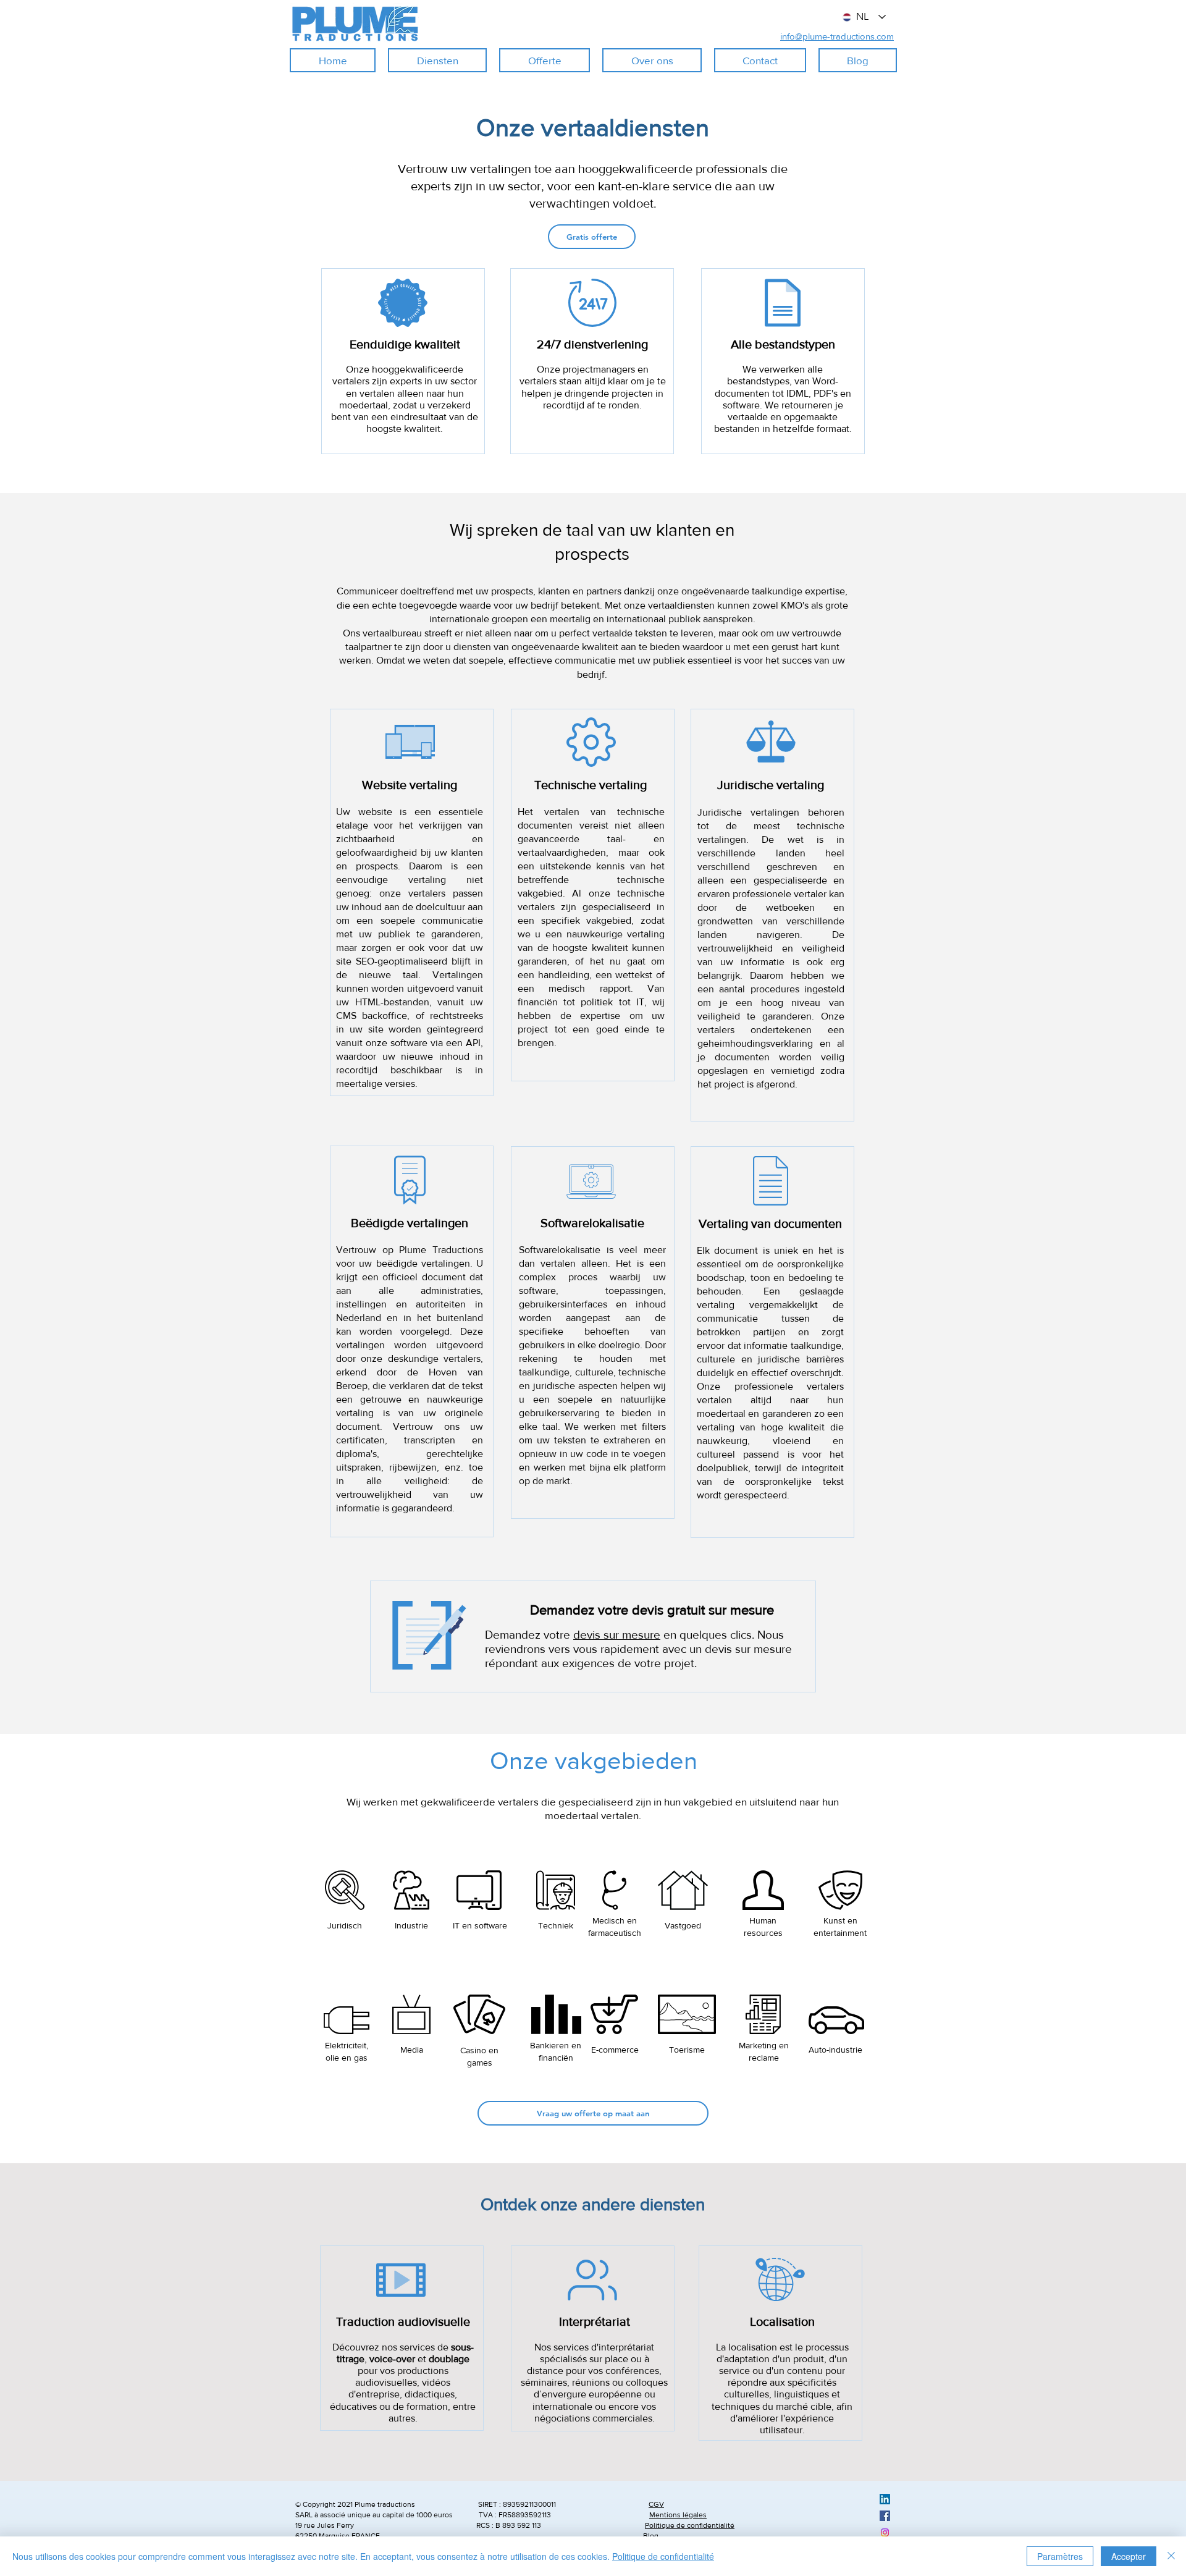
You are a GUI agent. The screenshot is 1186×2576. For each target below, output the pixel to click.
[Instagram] (885, 2532)
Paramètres (1060, 2556)
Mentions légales (678, 2515)
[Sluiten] (1171, 2556)
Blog (651, 2536)
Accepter (1129, 2556)
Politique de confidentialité (690, 2525)
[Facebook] (885, 2516)
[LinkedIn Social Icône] (885, 2499)
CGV (656, 2504)
